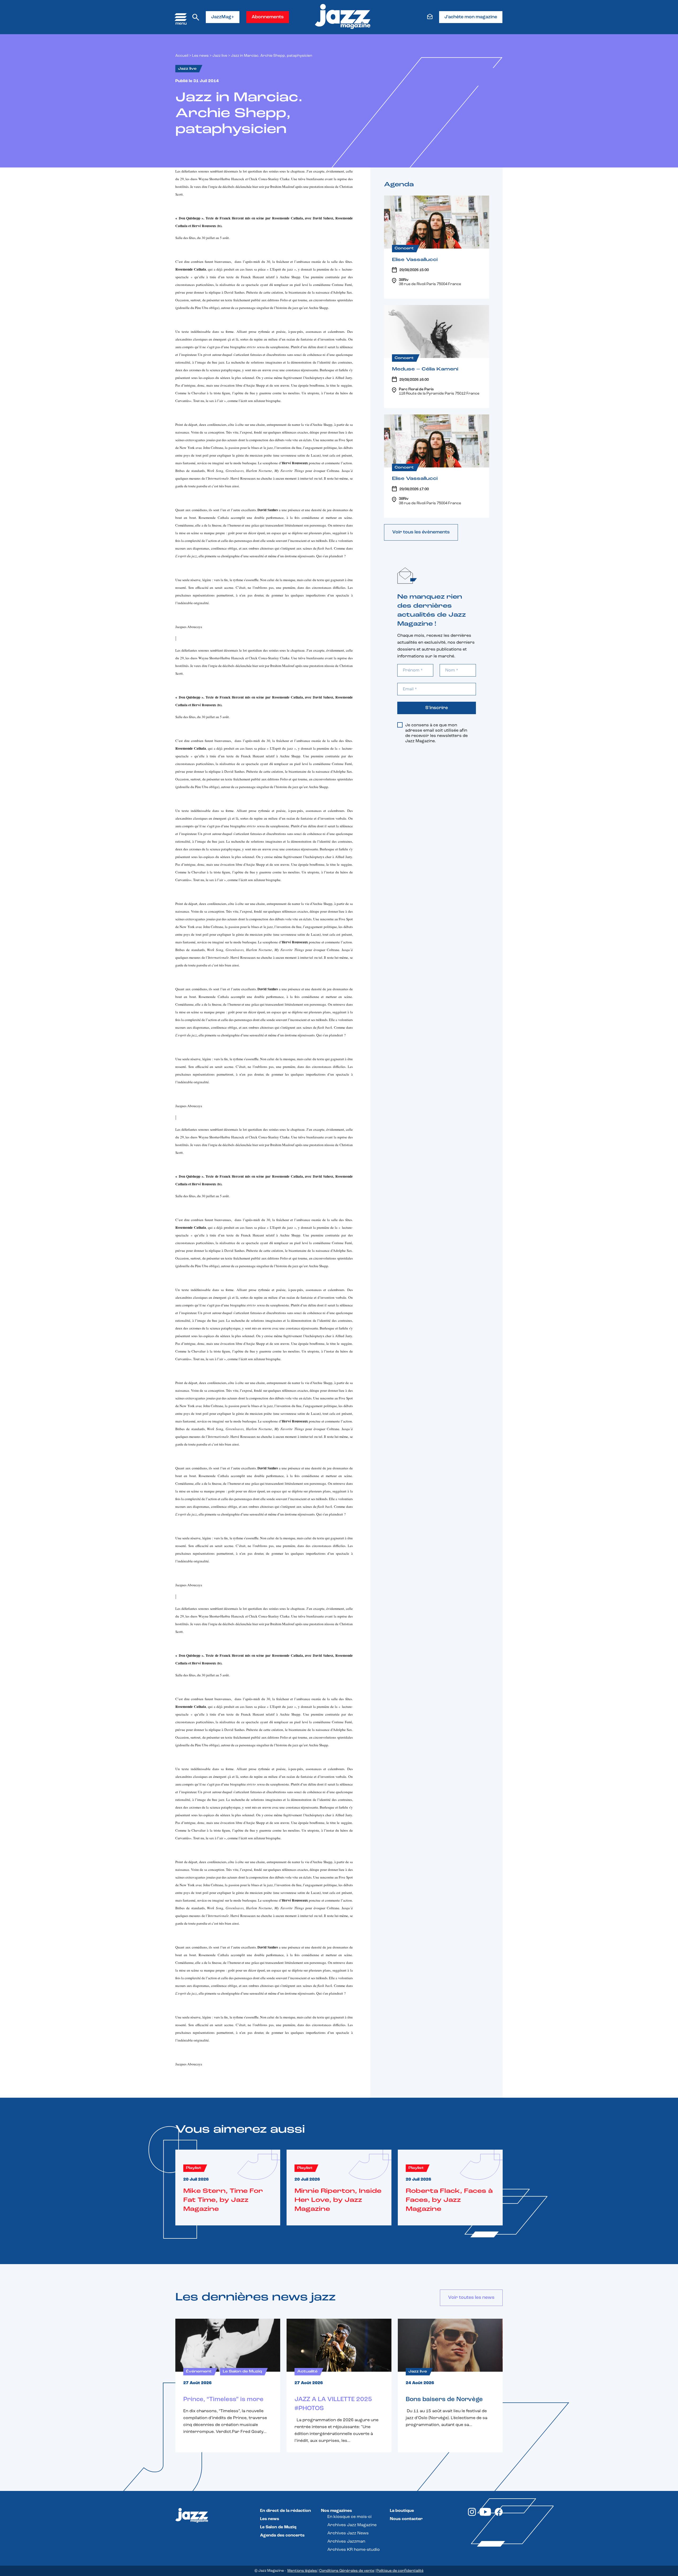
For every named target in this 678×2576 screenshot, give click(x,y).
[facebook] (499, 2515)
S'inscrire (437, 708)
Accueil (182, 56)
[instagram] (472, 2515)
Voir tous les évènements (421, 532)
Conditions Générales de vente (347, 2571)
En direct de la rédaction (286, 2511)
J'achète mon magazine (471, 17)
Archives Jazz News (348, 2533)
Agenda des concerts (282, 2535)
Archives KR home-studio (354, 2550)
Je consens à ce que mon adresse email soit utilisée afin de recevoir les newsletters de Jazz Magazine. (436, 733)
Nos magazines (336, 2511)
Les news (200, 56)
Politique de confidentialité (400, 2571)
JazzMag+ (223, 17)
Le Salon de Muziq (278, 2527)
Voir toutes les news (471, 2298)
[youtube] (485, 2515)
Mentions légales (302, 2571)
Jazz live (220, 56)
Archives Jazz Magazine (352, 2525)
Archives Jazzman (346, 2542)
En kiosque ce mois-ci (349, 2517)
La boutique (402, 2511)
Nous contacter (406, 2519)
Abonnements (268, 17)
